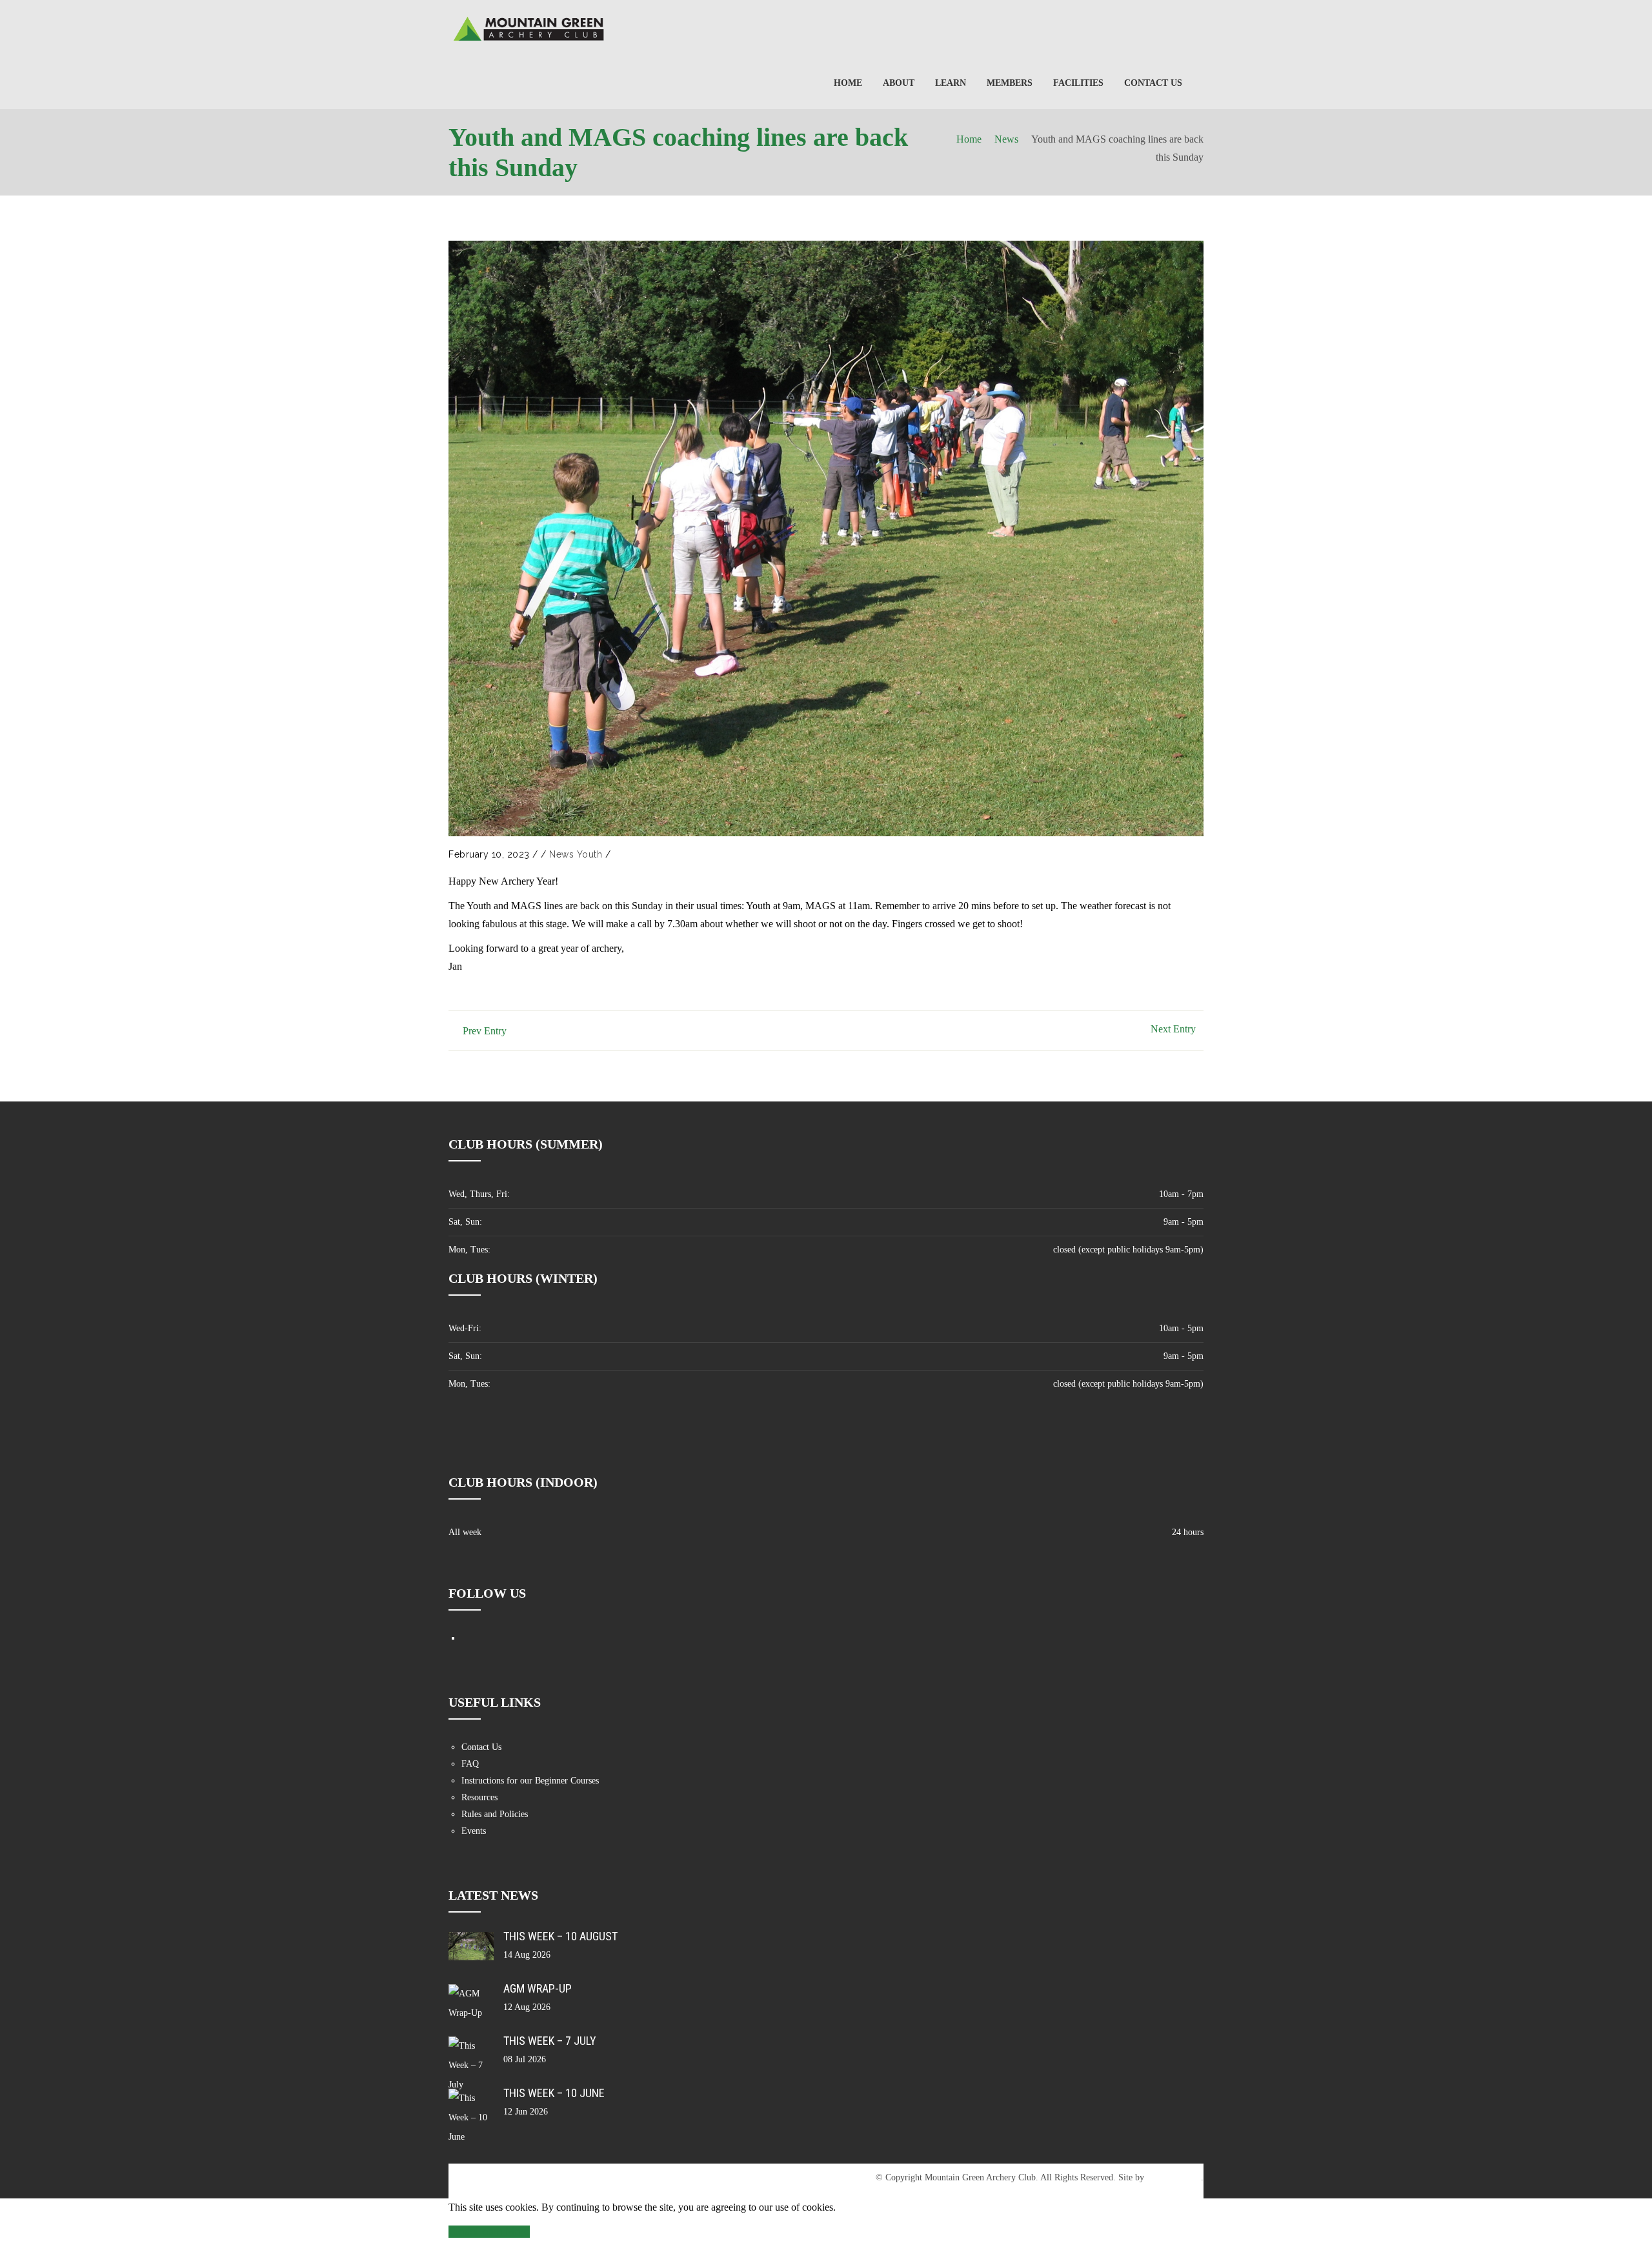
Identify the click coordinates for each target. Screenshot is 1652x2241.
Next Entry (1173, 1029)
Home (969, 139)
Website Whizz (1174, 2177)
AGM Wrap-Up (538, 1988)
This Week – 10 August (560, 1936)
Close (462, 2232)
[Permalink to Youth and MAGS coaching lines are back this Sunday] (826, 538)
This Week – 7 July (550, 2041)
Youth (590, 854)
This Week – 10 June (554, 2093)
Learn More (503, 2232)
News (1006, 139)
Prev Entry (485, 1031)
